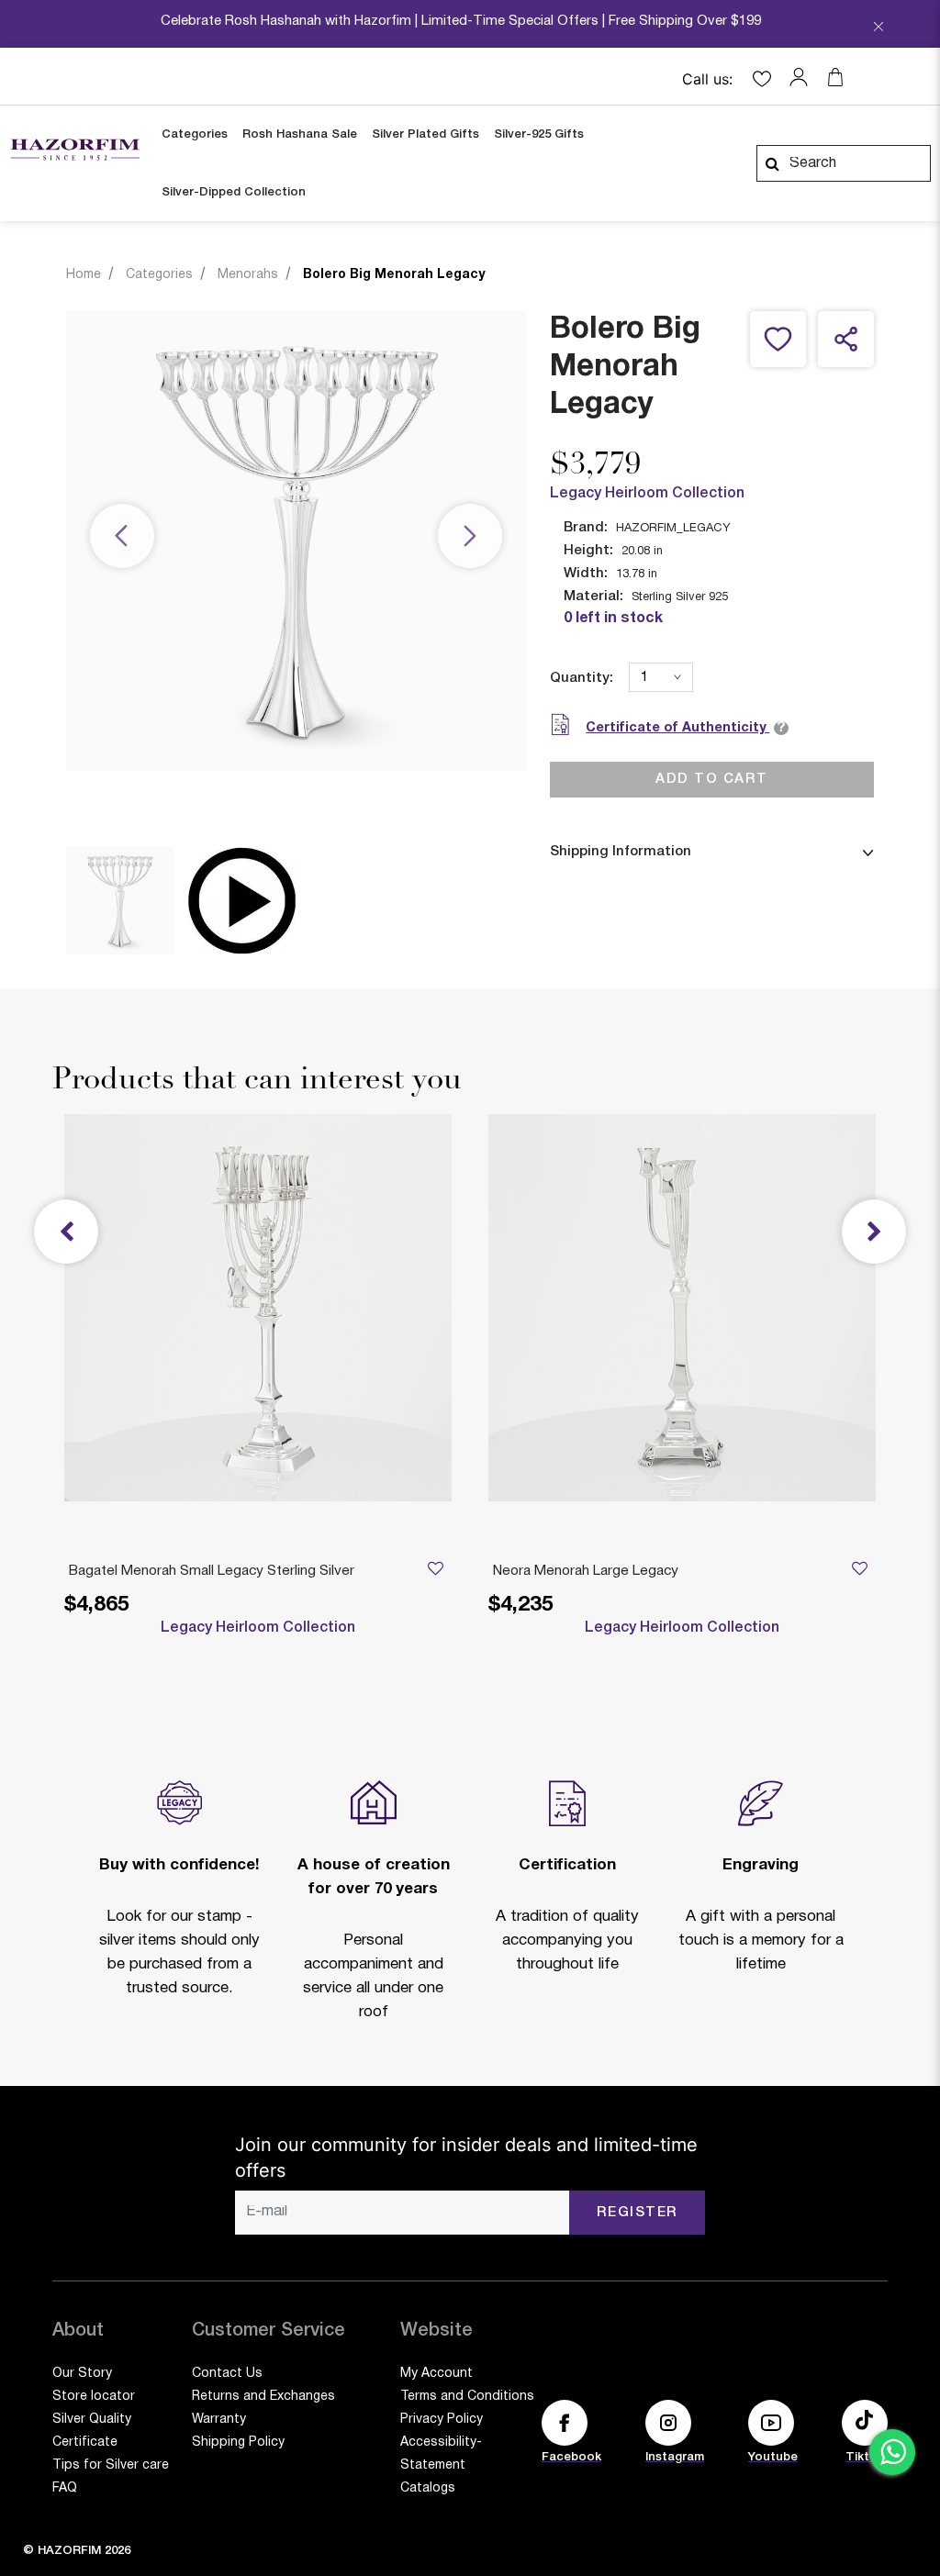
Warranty (219, 2420)
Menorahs (248, 275)
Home (84, 275)
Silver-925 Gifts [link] (539, 134)
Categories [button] (195, 134)
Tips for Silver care (111, 2465)
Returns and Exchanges (263, 2397)
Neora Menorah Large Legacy (586, 1571)
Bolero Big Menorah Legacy (394, 275)
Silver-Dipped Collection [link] (234, 192)
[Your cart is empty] (835, 77)
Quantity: (582, 678)
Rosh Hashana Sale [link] (300, 134)
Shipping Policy (238, 2442)
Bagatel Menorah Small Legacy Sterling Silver (212, 1571)
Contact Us (227, 2374)
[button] (803, 77)
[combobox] (844, 163)
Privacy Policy (442, 2420)
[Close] (878, 28)
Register (638, 2213)
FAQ (65, 2488)
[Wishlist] (859, 1572)
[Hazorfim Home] (74, 150)
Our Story (82, 2374)
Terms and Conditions (467, 2397)
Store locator (94, 2397)
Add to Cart (712, 779)
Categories (159, 275)
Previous (122, 537)
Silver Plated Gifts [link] (425, 134)
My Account (436, 2374)
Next (470, 537)
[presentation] (874, 1232)
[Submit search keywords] (772, 163)
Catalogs (428, 2488)
